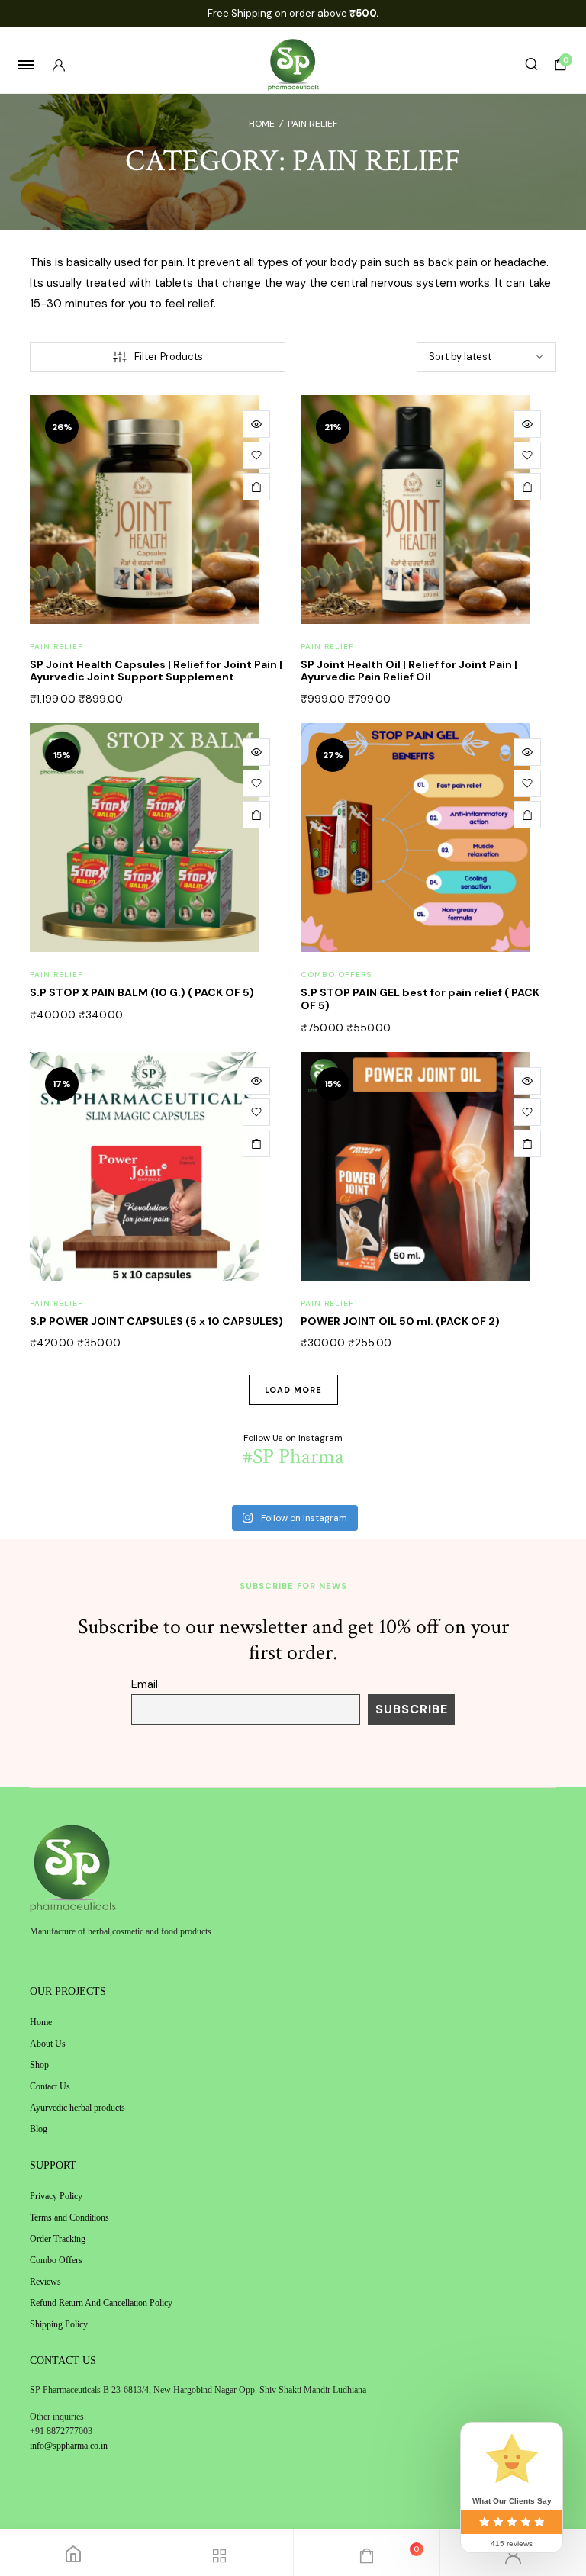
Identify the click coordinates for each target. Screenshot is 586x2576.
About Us (48, 2044)
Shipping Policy (59, 2324)
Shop (39, 2065)
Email (145, 1684)
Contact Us (50, 2086)
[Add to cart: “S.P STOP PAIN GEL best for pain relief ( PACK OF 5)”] (527, 815)
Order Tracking (58, 2239)
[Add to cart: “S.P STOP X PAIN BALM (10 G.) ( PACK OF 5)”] (256, 815)
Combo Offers (56, 2260)
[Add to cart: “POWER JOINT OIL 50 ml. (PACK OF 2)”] (527, 1143)
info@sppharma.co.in (69, 2446)
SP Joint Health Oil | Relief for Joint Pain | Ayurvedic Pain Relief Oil (409, 671)
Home (262, 124)
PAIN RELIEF (56, 646)
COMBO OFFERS (336, 974)
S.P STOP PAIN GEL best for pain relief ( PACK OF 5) (420, 999)
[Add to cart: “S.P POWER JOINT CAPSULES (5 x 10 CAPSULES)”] (256, 1143)
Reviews (45, 2282)
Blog (39, 2129)
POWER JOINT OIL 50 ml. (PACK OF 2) (400, 1321)
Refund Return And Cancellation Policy (101, 2303)
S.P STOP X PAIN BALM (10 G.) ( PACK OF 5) (142, 992)
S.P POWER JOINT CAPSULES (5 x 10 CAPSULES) (156, 1321)
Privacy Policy (56, 2196)
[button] (256, 455)
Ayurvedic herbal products (77, 2108)
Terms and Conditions (69, 2217)
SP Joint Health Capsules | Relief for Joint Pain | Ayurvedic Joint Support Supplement (156, 671)
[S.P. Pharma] (293, 65)
